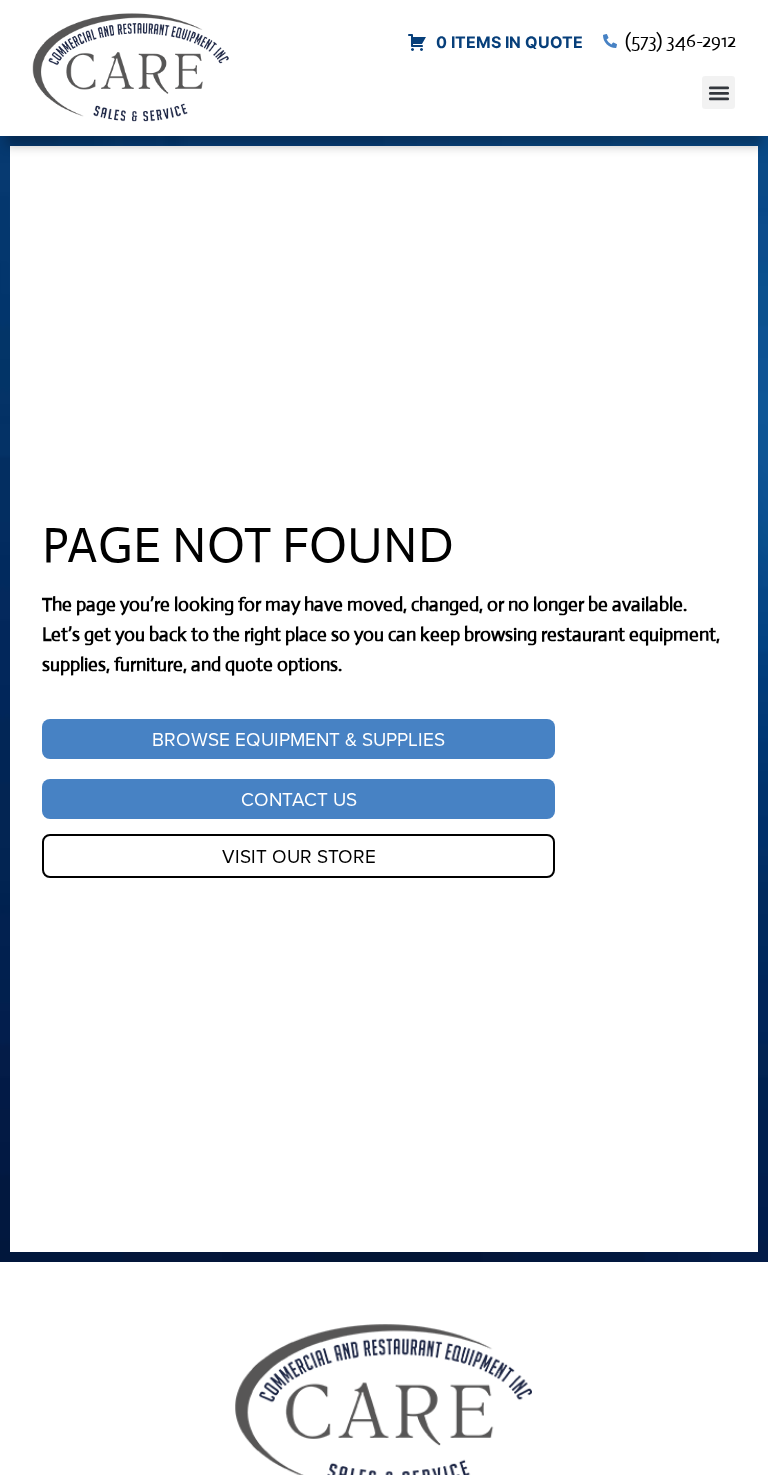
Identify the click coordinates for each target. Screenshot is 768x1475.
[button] (718, 92)
